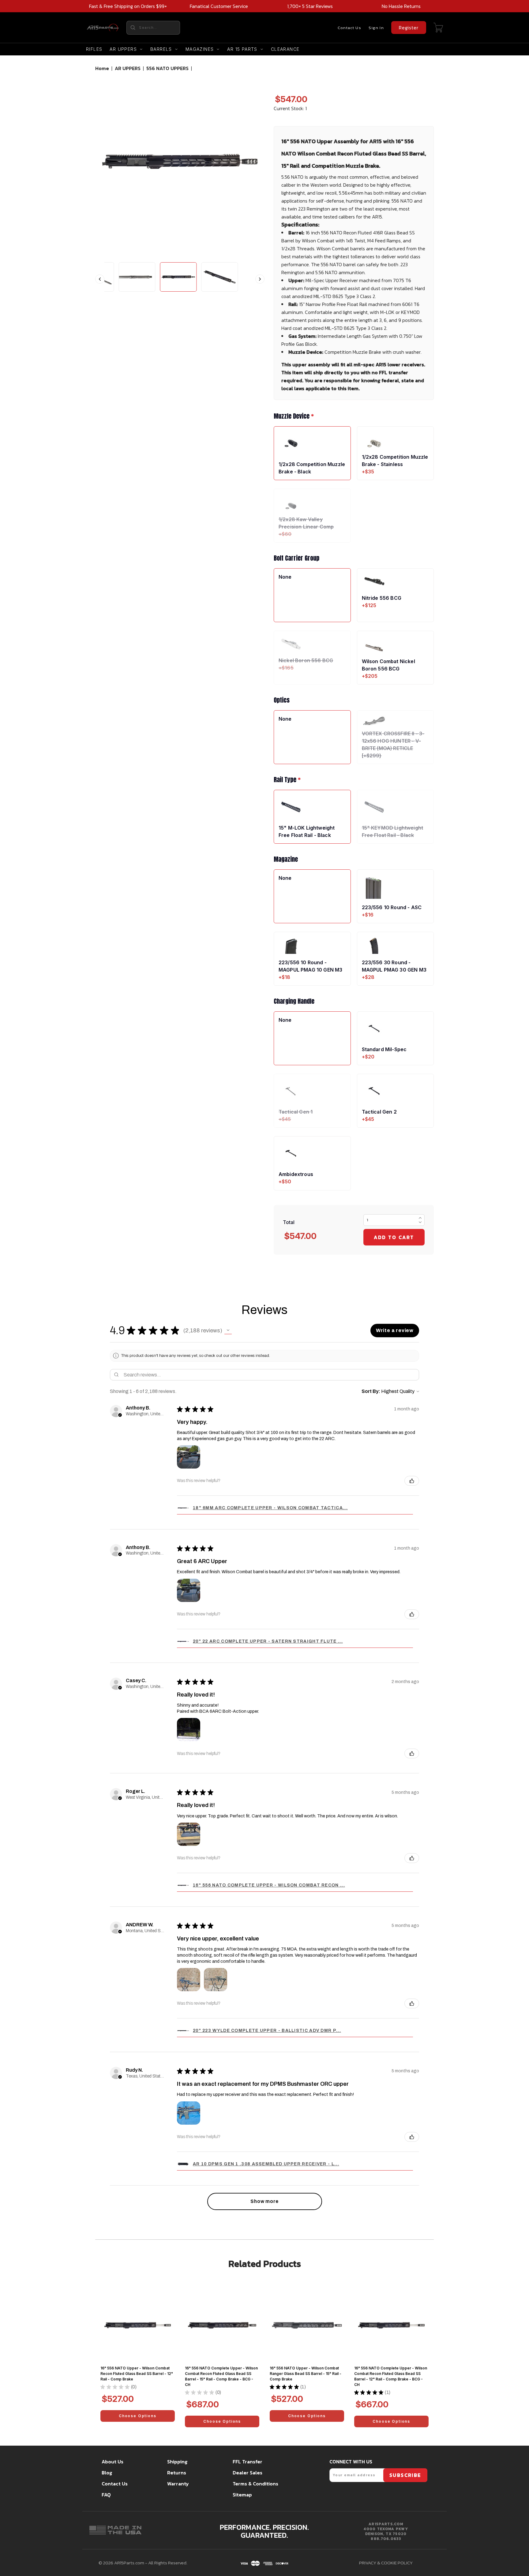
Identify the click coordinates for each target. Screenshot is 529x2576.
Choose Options (138, 2416)
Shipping (177, 2462)
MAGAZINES (200, 49)
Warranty (178, 2484)
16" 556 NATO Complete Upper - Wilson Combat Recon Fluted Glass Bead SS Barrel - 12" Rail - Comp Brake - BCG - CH (391, 2376)
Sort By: (371, 1391)
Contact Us (349, 28)
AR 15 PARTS (242, 49)
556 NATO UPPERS (167, 68)
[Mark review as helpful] (412, 1481)
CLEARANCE (285, 49)
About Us (113, 2462)
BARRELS (161, 49)
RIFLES (94, 49)
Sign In (376, 28)
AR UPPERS (123, 49)
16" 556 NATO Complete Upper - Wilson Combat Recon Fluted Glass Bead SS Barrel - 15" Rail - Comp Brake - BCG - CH (221, 2376)
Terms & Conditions (255, 2484)
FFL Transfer (248, 2462)
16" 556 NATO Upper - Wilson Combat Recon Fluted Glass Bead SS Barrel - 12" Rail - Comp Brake (137, 2374)
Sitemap (242, 2495)
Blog (107, 2473)
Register (409, 28)
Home (102, 68)
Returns (177, 2473)
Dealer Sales (248, 2473)
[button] (228, 1331)
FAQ (106, 2495)
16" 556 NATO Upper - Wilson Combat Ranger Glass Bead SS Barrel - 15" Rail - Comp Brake (306, 2374)
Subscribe (405, 2475)
